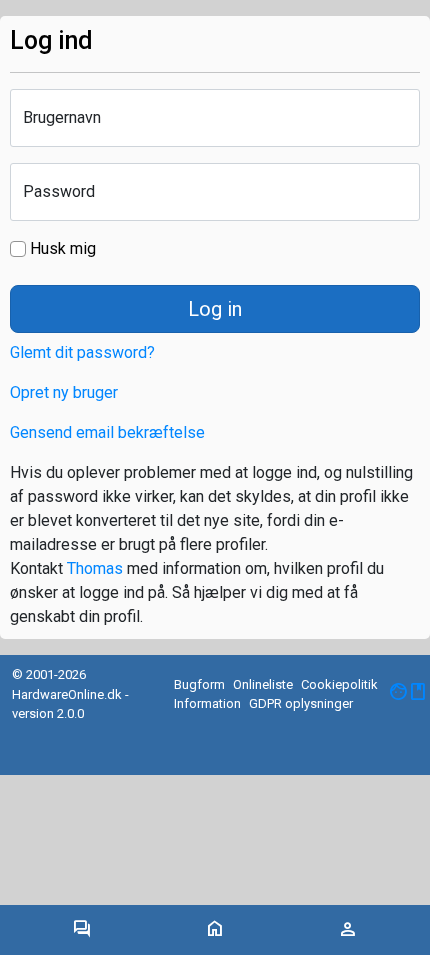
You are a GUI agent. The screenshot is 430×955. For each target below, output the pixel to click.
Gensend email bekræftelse (107, 432)
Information (207, 703)
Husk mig (61, 248)
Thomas (95, 568)
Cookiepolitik (339, 684)
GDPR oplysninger (301, 703)
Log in (215, 309)
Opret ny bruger (64, 392)
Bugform (199, 684)
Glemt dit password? (82, 352)
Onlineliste (263, 684)
